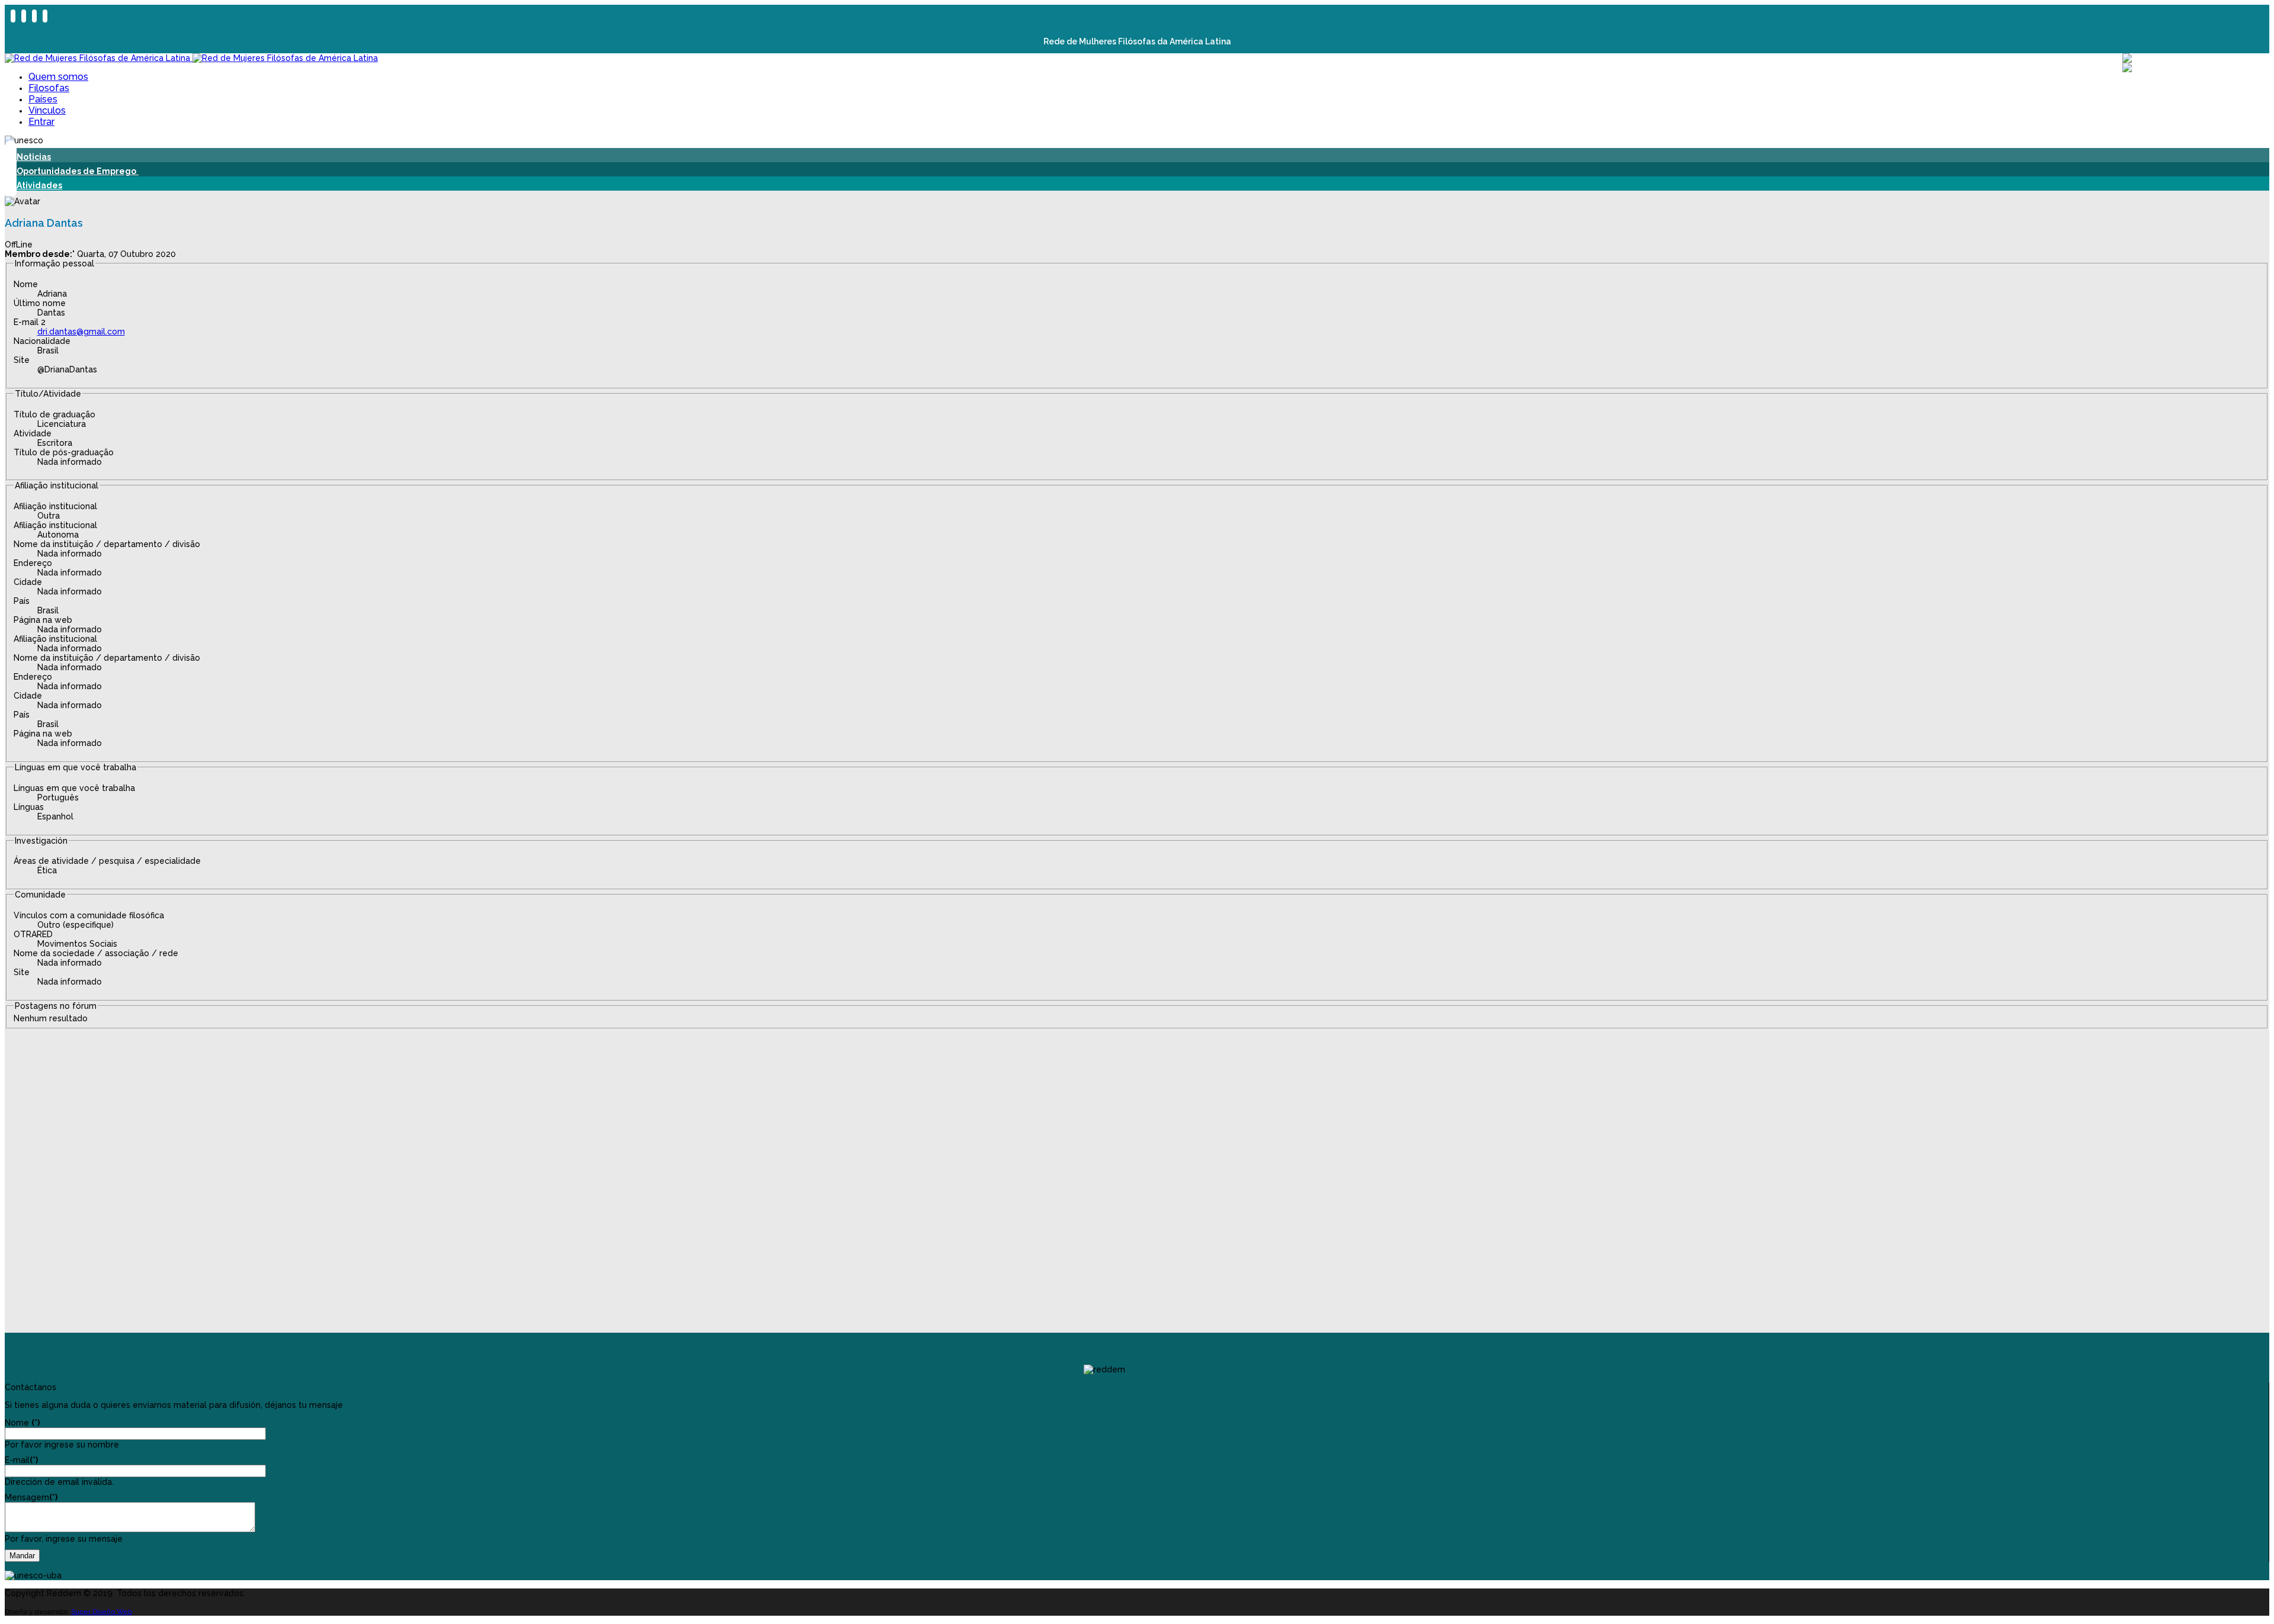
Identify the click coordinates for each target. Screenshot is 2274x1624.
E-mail (21, 1460)
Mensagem (31, 1497)
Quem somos (58, 77)
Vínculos (47, 110)
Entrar (41, 122)
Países (43, 99)
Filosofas (49, 88)
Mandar (22, 1556)
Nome (22, 1423)
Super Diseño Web (102, 1612)
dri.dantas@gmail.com (81, 332)
